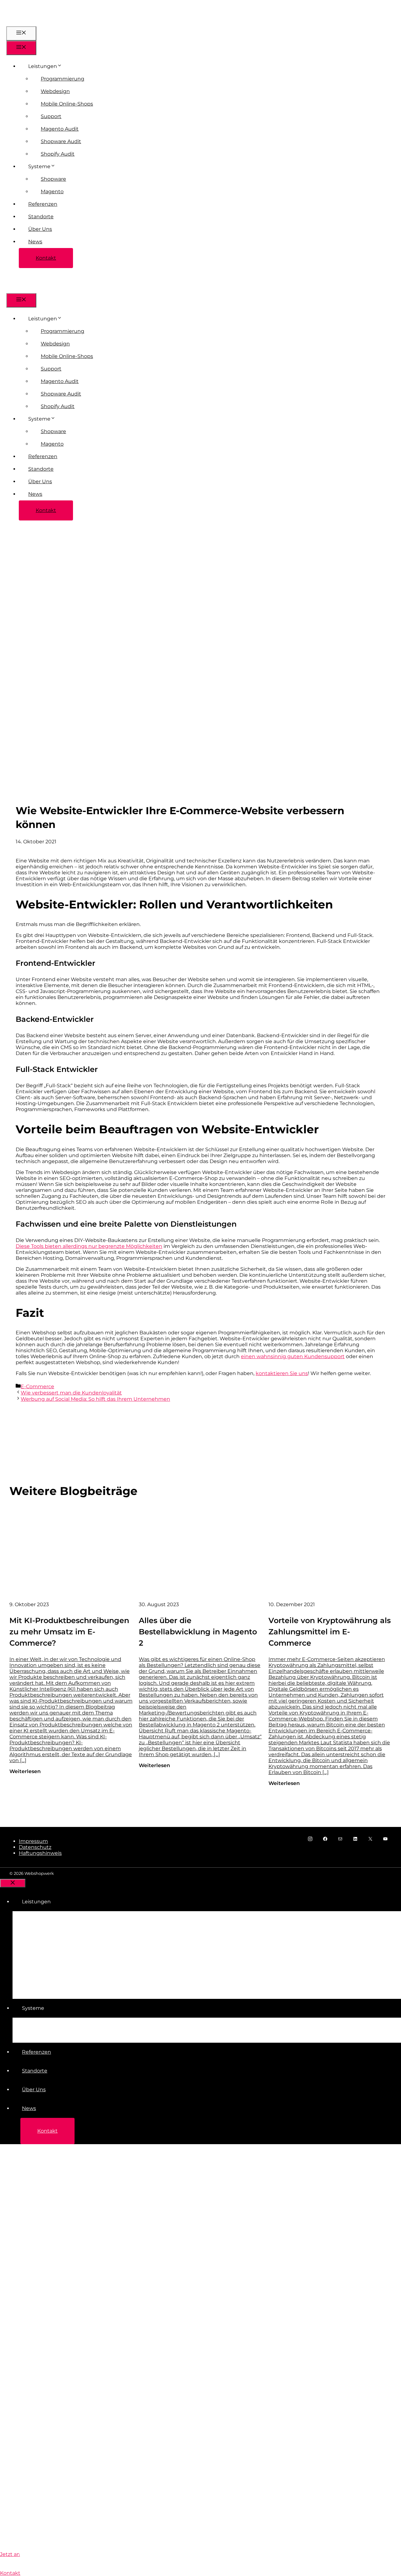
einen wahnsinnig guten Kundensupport (293, 1356)
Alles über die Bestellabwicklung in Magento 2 (198, 1632)
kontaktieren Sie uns (282, 1373)
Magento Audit (60, 129)
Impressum (33, 1841)
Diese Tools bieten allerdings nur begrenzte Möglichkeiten (89, 1246)
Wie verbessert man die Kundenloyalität (71, 1393)
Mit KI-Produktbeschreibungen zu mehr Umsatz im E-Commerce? (69, 1632)
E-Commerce (37, 1386)
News (35, 242)
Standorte (41, 217)
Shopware (53, 179)
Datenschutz (35, 1847)
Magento (52, 191)
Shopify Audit (58, 154)
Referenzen (43, 204)
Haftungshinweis (40, 1853)
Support (51, 116)
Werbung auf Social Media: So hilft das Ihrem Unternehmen (95, 1399)
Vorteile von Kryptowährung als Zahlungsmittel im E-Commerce (330, 1632)
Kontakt (46, 258)
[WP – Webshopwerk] (29, 290)
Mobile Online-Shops (67, 104)
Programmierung (62, 79)
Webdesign (55, 91)
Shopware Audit (61, 141)
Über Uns (40, 229)
